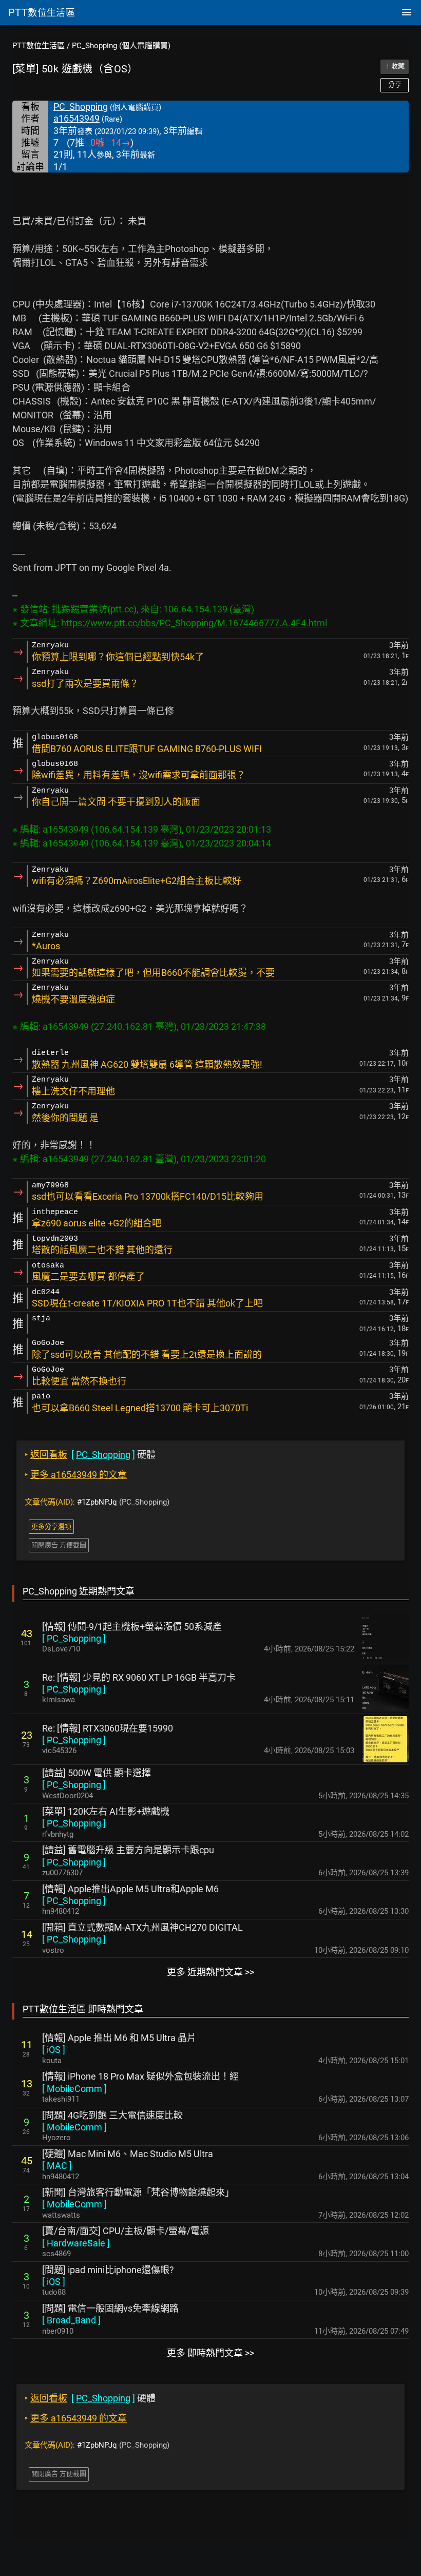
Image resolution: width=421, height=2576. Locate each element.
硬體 (90, 1455)
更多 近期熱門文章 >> (210, 1972)
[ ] (74, 1638)
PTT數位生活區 (39, 46)
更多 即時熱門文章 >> (210, 2353)
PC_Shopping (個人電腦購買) (121, 46)
